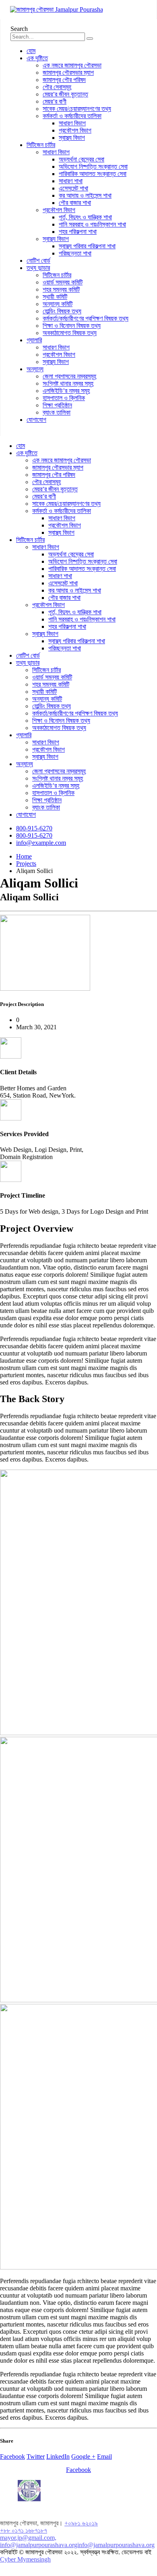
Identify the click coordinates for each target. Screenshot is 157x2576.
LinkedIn (58, 2456)
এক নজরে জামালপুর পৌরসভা (72, 65)
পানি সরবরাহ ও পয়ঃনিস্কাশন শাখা (92, 224)
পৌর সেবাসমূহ (57, 87)
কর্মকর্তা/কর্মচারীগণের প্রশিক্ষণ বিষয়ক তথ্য (86, 318)
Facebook (12, 2456)
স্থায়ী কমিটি (55, 297)
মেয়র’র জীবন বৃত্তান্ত (65, 94)
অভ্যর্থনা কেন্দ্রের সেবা (82, 159)
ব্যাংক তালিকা (57, 412)
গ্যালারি (34, 340)
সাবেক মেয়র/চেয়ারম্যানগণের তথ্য (77, 109)
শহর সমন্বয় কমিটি (61, 289)
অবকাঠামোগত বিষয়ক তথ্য (70, 333)
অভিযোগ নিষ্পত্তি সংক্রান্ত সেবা (93, 167)
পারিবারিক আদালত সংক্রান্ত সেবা (93, 174)
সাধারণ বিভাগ (72, 123)
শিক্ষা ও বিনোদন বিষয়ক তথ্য (72, 326)
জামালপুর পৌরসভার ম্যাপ (68, 73)
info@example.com (41, 843)
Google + (83, 2456)
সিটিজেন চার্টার (41, 145)
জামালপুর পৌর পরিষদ (64, 80)
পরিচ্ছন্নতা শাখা (75, 253)
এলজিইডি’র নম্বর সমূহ (66, 391)
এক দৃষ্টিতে (37, 58)
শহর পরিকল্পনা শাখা (78, 232)
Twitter (36, 2456)
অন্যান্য (35, 369)
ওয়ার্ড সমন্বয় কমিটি (63, 282)
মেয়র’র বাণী (55, 101)
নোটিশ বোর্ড (38, 261)
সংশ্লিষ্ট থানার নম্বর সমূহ (68, 383)
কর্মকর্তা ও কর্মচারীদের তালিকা (72, 116)
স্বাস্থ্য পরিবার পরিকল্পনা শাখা (87, 246)
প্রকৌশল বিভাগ (75, 130)
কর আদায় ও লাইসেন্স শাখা (85, 195)
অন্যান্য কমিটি (58, 304)
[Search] (90, 39)
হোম (31, 51)
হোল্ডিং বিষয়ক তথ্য (62, 311)
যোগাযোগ (36, 420)
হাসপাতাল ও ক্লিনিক (64, 398)
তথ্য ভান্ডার (38, 268)
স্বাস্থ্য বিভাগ (72, 138)
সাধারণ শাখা (71, 181)
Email (104, 2456)
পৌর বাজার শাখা (75, 203)
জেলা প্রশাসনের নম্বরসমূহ (69, 376)
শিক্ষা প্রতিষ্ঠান (57, 405)
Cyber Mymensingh (25, 2559)
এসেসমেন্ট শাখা (73, 188)
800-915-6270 (34, 828)
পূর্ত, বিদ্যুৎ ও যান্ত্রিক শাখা (85, 217)
